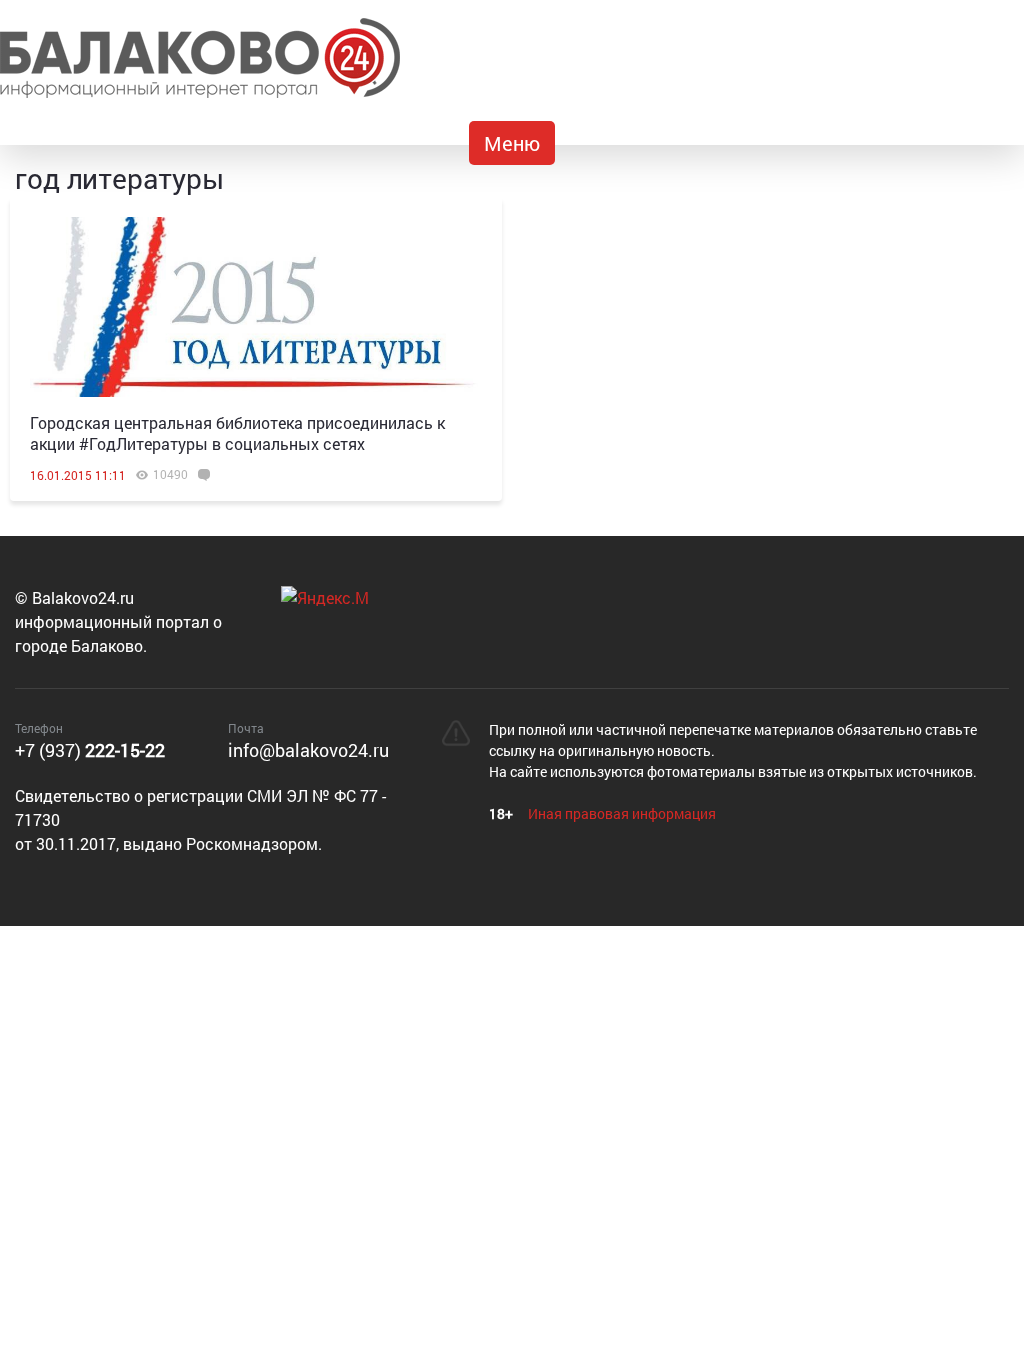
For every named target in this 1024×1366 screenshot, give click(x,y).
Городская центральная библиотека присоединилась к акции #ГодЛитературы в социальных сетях (237, 433)
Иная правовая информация (622, 813)
